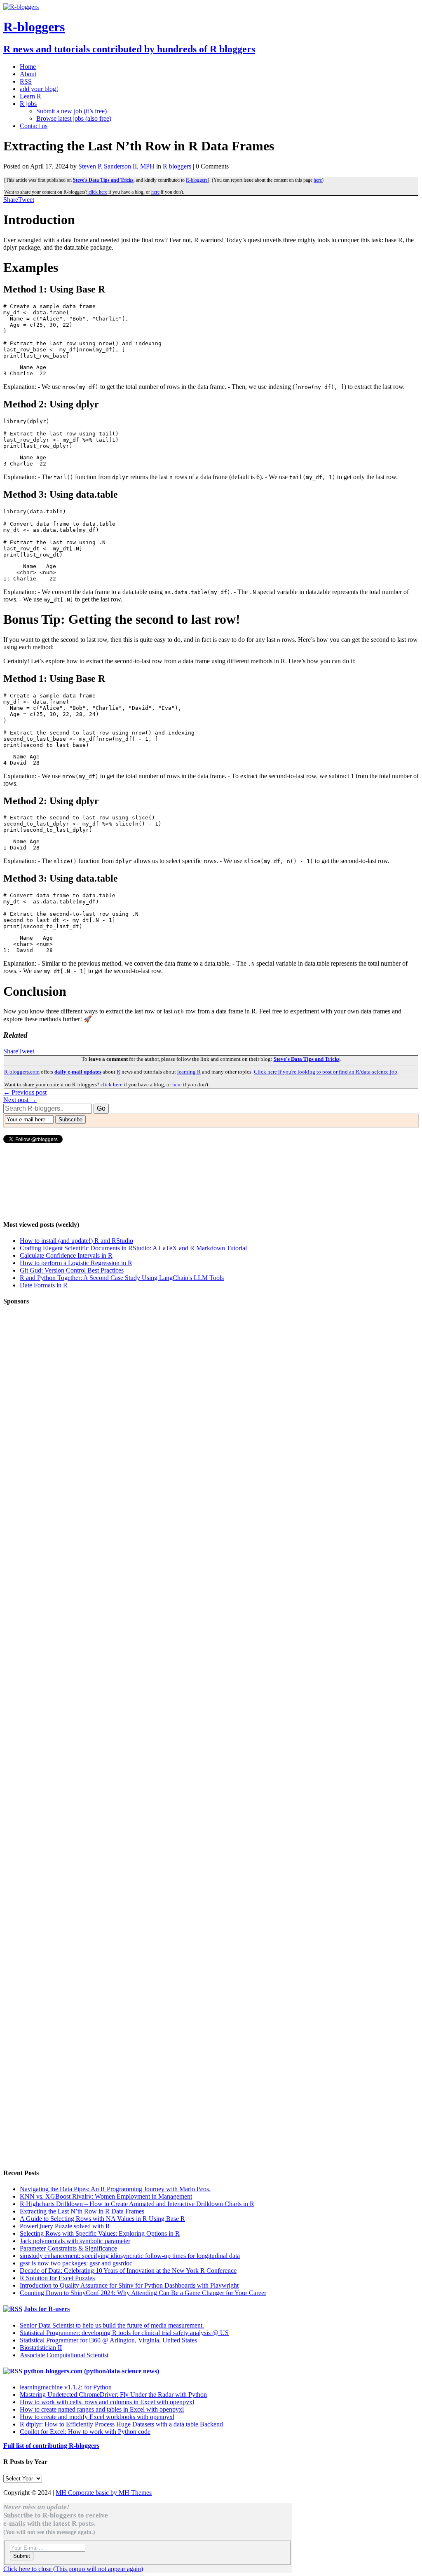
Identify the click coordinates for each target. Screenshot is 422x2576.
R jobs (28, 104)
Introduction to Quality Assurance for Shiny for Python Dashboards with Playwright (129, 2285)
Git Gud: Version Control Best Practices (72, 1270)
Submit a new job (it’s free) (72, 111)
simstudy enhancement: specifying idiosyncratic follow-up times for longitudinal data (130, 2256)
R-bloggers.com (22, 1072)
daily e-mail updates (78, 1072)
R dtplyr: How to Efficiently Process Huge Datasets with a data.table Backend (121, 2424)
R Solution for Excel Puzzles (57, 2278)
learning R (189, 1072)
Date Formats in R (44, 1285)
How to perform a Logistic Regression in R (76, 1263)
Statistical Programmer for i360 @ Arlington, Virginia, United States (108, 2340)
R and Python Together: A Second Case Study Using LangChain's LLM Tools (122, 1278)
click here (97, 192)
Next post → (20, 1100)
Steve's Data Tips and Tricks (103, 180)
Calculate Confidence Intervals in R (66, 1255)
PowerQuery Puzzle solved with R (65, 2226)
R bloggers (177, 166)
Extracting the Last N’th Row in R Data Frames (82, 2211)
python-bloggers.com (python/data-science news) (91, 2371)
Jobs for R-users (47, 2309)
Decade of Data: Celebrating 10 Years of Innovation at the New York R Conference (128, 2271)
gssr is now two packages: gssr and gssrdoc (76, 2263)
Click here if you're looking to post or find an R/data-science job (326, 1072)
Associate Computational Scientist (64, 2355)
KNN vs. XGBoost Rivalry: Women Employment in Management (106, 2196)
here (318, 180)
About (28, 74)
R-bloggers (197, 180)
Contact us (34, 126)
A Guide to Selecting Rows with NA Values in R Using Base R (102, 2219)
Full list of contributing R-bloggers (51, 2446)
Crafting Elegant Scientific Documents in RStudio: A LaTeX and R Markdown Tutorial (133, 1248)
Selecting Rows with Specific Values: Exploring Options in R (100, 2233)
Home (28, 67)
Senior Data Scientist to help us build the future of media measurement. (112, 2325)
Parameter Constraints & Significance (68, 2248)
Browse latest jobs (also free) (74, 118)
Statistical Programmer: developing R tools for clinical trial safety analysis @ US (124, 2333)
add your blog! (39, 89)
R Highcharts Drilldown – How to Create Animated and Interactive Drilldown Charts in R (137, 2204)
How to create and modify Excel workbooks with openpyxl (97, 2417)
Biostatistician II (41, 2348)
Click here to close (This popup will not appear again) (73, 2569)
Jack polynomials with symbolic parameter (75, 2241)
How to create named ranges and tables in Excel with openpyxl (102, 2409)
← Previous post (25, 1092)
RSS (26, 81)
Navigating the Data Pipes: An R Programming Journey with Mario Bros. (115, 2189)
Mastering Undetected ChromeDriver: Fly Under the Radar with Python (113, 2395)
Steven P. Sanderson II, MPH (116, 166)
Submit (22, 2556)
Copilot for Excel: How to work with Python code (85, 2432)
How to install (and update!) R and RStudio (76, 1241)
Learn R (30, 96)
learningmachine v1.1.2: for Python (66, 2387)
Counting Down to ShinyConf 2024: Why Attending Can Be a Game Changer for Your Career (143, 2293)
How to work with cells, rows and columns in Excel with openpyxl (107, 2402)
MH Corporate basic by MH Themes (104, 2493)
